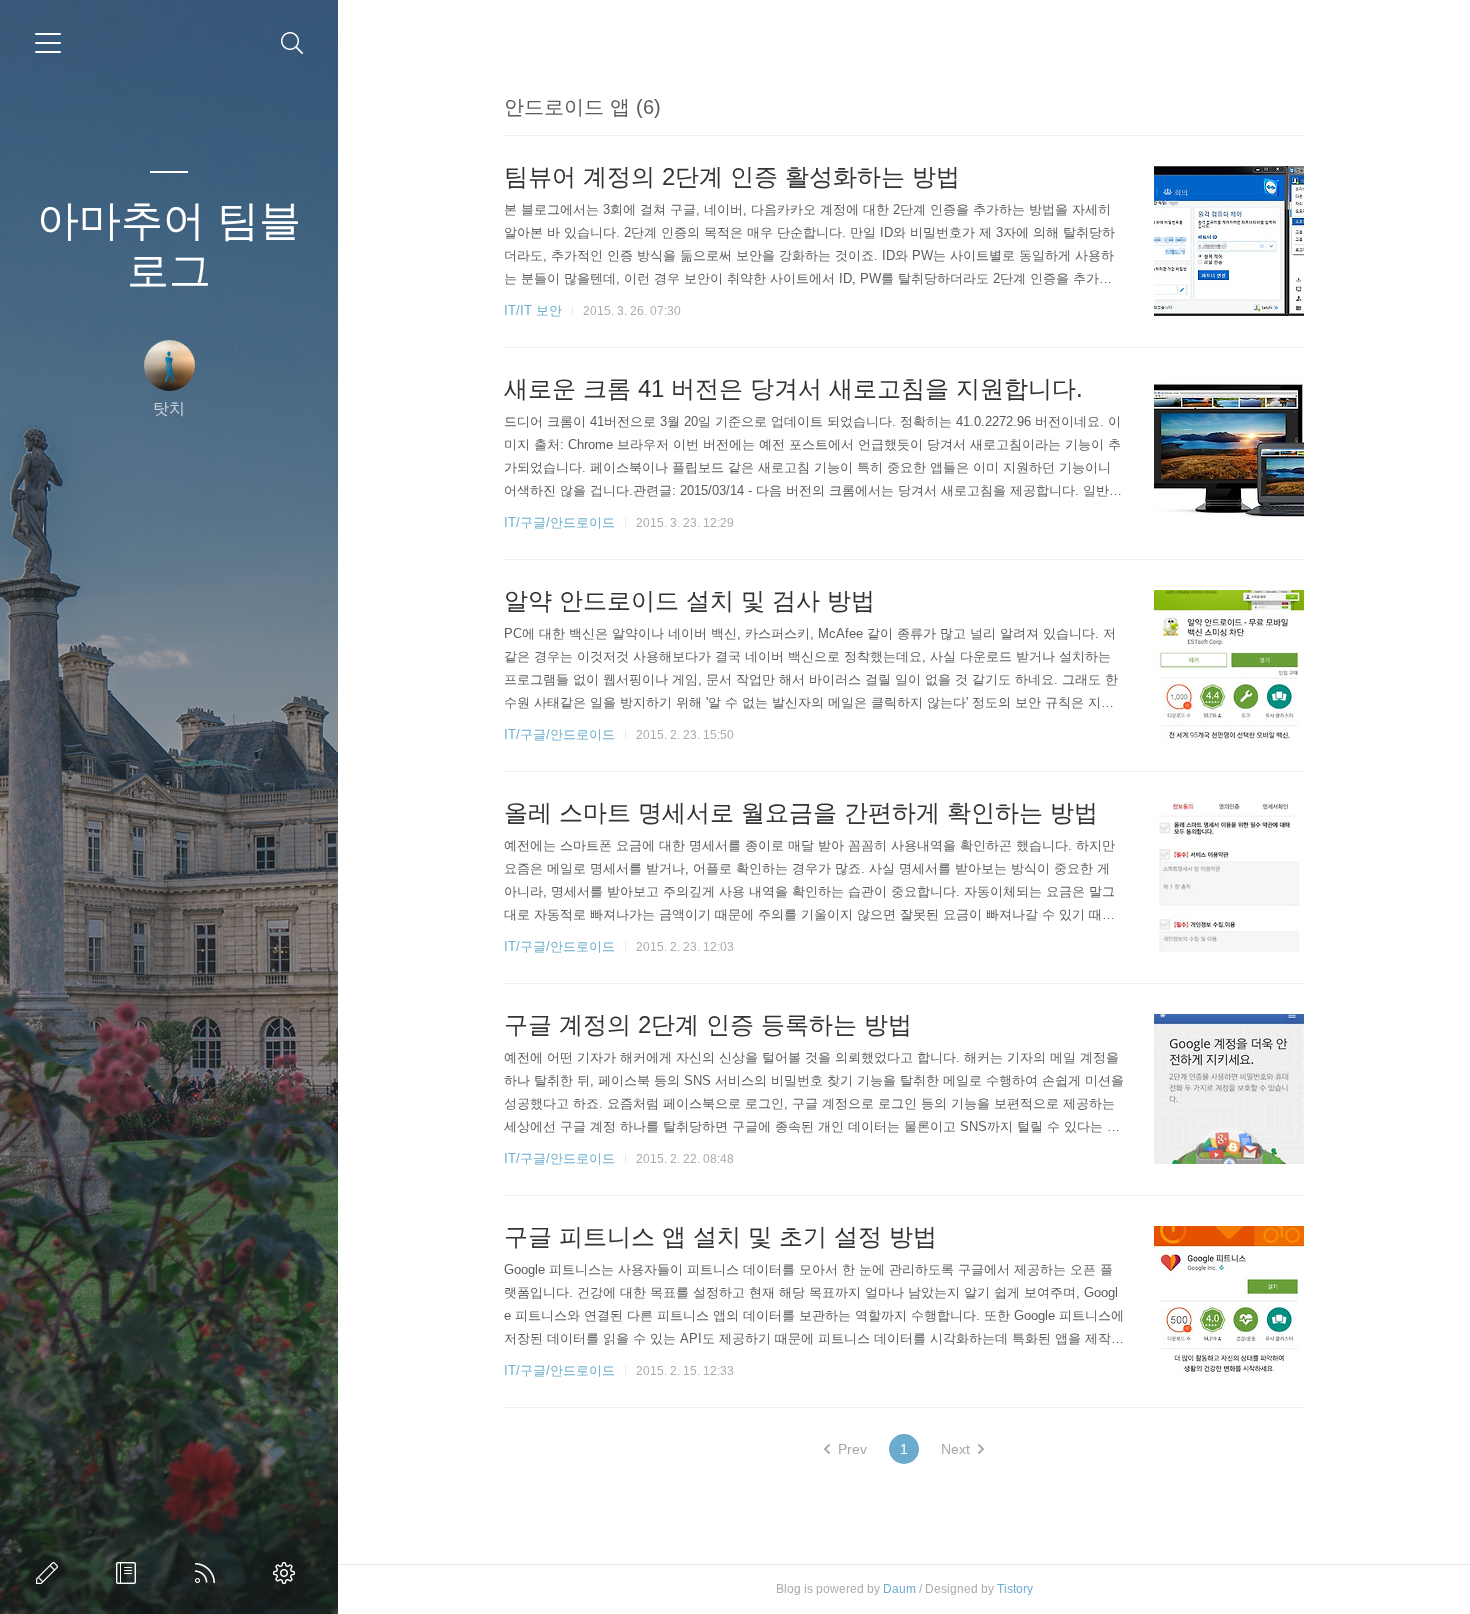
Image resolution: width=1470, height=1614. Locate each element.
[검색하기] (292, 43)
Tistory (1015, 1589)
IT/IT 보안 (533, 310)
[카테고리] (48, 43)
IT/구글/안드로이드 (559, 522)
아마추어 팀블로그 (169, 245)
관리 (288, 1573)
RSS (209, 1573)
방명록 (130, 1573)
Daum (899, 1589)
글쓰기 (51, 1573)
